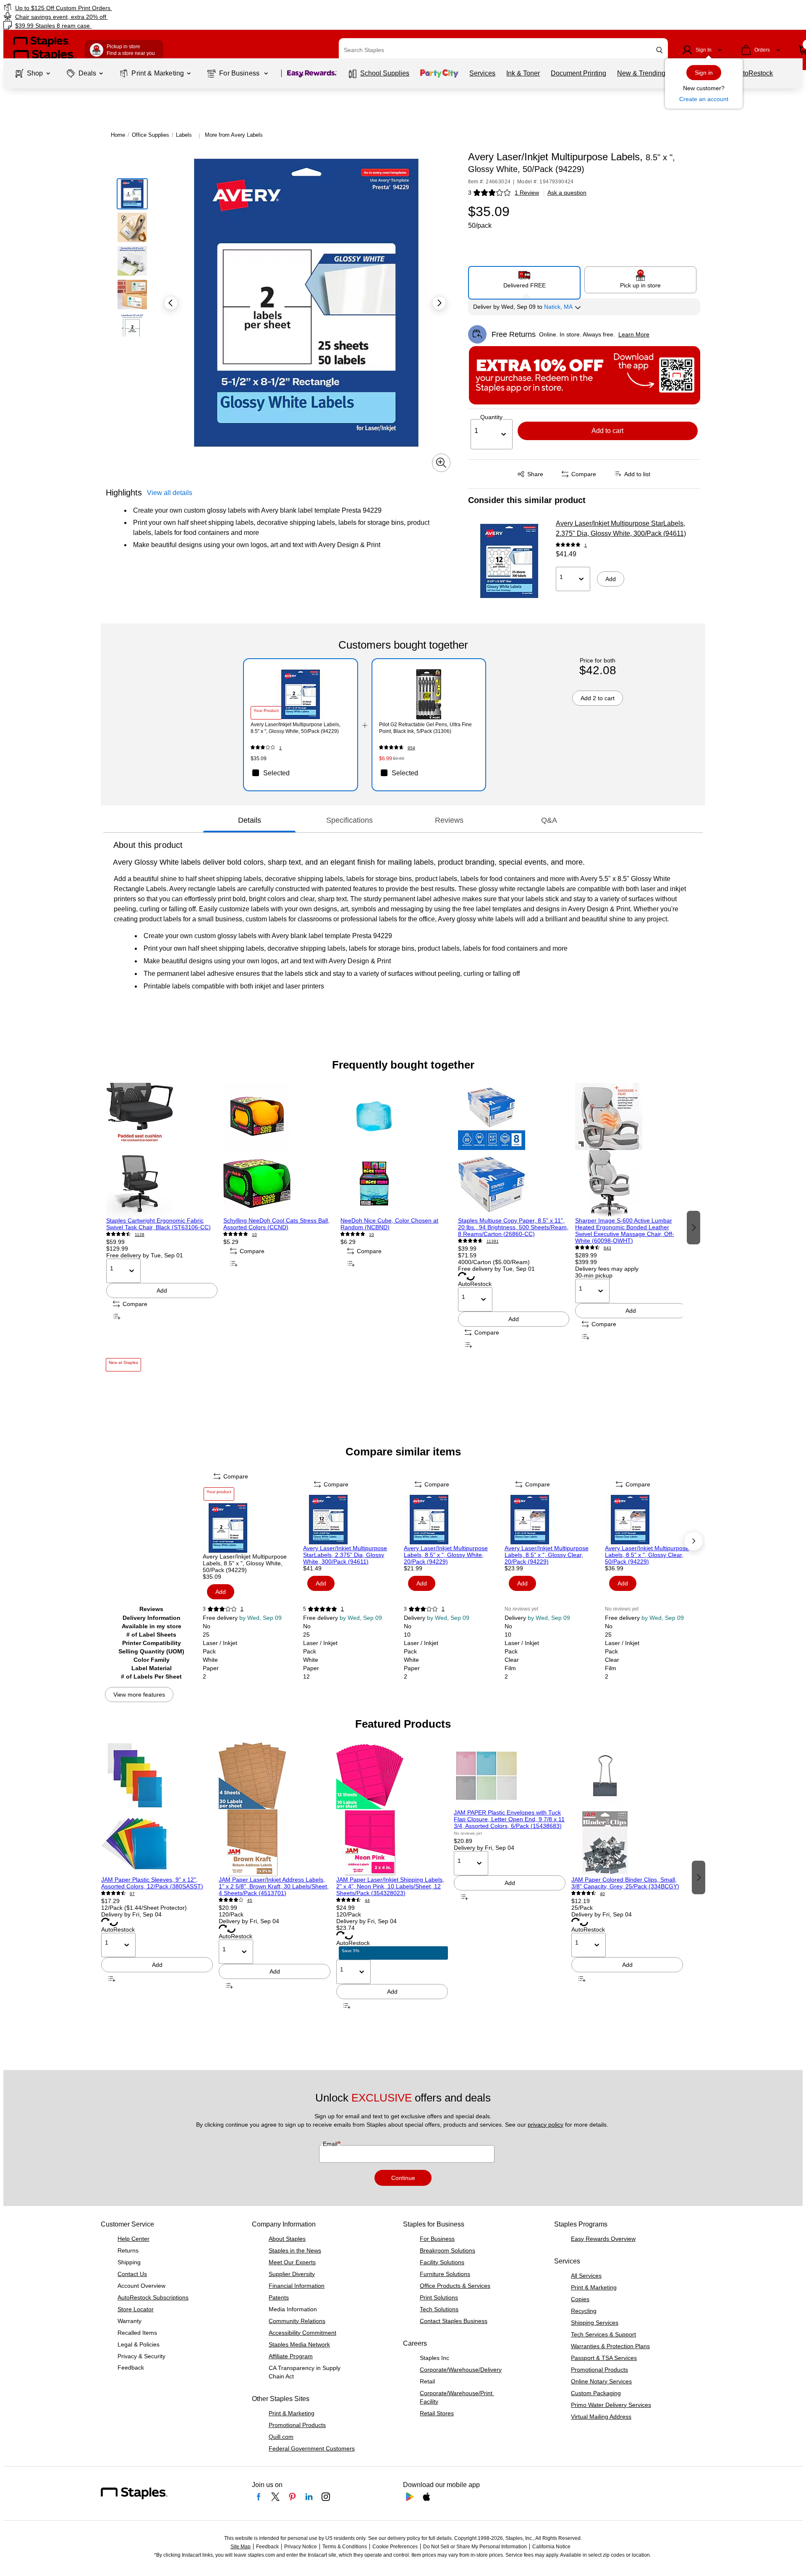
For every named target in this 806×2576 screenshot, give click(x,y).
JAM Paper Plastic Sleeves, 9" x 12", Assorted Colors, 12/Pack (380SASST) (152, 1883)
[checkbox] (300, 773)
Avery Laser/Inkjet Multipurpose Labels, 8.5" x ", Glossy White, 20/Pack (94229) (446, 1555)
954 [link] (411, 748)
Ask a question (567, 193)
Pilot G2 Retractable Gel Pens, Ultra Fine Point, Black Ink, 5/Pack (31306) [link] (425, 728)
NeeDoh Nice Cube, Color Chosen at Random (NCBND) (389, 1224)
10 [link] (254, 1235)
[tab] (249, 820)
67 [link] (132, 1894)
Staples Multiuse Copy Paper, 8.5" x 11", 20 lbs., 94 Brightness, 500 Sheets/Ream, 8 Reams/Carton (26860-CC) (513, 1227)
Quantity (491, 417)
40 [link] (602, 1894)
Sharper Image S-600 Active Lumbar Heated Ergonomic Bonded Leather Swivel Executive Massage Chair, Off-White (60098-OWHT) (625, 1231)
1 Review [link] (527, 193)
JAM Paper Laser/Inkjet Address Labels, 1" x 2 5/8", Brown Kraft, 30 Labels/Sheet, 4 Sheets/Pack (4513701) (274, 1886)
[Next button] (439, 303)
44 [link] (367, 1900)
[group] (162, 1227)
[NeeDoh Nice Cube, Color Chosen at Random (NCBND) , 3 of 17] (396, 1150)
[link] (137, 8)
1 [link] (586, 545)
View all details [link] (170, 493)
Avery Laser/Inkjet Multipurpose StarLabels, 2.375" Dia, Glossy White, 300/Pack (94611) (621, 528)
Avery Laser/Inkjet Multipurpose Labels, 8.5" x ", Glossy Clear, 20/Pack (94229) (547, 1555)
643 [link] (607, 1248)
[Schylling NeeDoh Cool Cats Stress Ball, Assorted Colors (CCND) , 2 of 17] (279, 1150)
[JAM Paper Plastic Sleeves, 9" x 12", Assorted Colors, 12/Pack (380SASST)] (157, 1809)
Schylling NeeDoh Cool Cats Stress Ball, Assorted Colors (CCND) (276, 1224)
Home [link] (118, 135)
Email (331, 2144)
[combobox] (503, 50)
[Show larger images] (441, 463)
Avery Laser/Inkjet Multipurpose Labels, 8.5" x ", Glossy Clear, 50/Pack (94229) (647, 1555)
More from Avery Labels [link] (234, 135)
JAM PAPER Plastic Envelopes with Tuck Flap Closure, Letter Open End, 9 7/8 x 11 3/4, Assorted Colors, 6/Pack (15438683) (509, 1819)
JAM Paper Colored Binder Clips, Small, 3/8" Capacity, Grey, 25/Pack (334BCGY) (625, 1883)
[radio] (525, 279)
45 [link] (250, 1900)
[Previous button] (171, 303)
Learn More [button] (634, 334)
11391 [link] (493, 1241)
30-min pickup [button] (594, 1275)
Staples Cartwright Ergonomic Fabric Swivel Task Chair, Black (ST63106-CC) (158, 1224)
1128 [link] (140, 1235)
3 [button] (470, 193)
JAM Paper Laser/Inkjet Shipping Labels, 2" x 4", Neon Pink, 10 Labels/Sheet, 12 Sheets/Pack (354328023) (390, 1886)
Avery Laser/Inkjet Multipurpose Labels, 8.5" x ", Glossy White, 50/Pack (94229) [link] (296, 728)
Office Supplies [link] (150, 135)
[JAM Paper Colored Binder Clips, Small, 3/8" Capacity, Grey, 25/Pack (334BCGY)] (627, 1809)
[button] (659, 50)
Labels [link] (184, 135)
